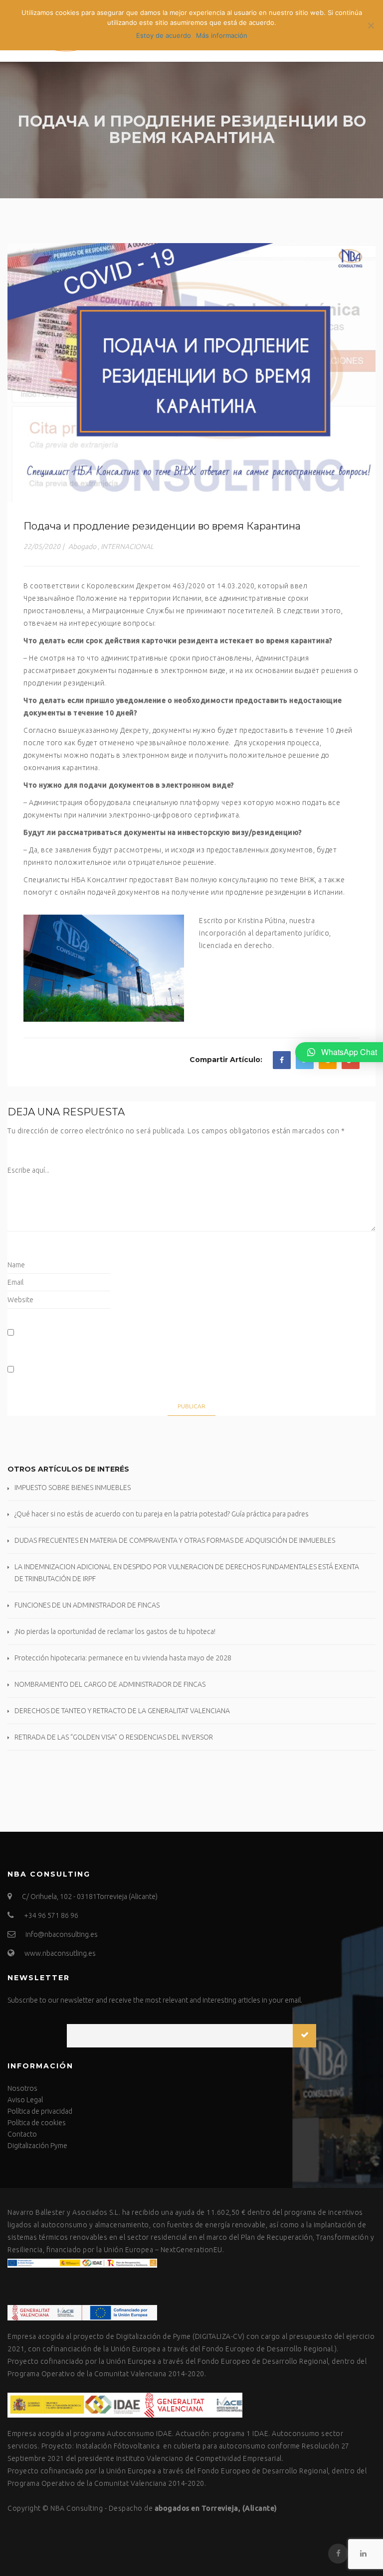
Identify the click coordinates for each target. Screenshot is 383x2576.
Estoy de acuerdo (164, 35)
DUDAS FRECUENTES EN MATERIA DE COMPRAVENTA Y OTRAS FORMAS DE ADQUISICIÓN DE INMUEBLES (175, 1540)
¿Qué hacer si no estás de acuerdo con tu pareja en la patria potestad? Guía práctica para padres (162, 1514)
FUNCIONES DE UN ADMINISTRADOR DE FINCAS (87, 1605)
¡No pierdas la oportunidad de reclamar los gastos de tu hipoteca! (115, 1631)
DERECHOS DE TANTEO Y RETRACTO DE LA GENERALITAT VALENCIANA (122, 1711)
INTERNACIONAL (127, 546)
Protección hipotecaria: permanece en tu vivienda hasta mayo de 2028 (123, 1658)
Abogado (82, 546)
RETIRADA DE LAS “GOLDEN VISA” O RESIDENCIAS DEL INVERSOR (114, 1737)
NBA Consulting (77, 2508)
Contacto (22, 2134)
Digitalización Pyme (37, 2146)
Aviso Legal (25, 2100)
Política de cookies (37, 2123)
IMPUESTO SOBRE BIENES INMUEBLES (73, 1488)
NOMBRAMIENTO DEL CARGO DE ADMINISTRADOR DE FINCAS (110, 1684)
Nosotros (22, 2088)
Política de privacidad (40, 2111)
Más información (222, 35)
